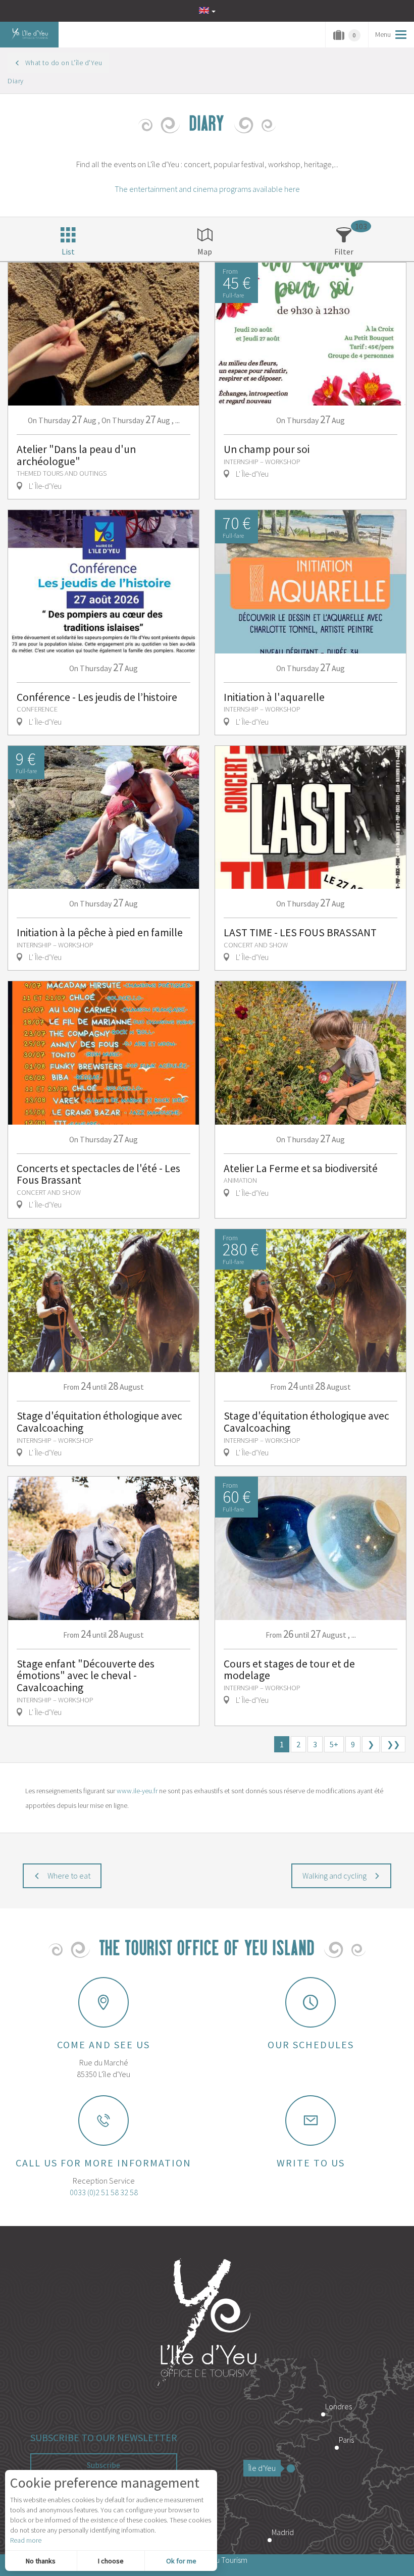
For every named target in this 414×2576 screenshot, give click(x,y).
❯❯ (393, 1744)
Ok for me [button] (181, 2561)
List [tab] (68, 251)
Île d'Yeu (262, 2468)
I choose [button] (111, 2561)
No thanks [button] (41, 2561)
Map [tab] (205, 251)
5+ (334, 1744)
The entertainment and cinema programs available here (207, 189)
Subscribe (103, 2465)
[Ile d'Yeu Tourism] (207, 2324)
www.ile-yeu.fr (137, 1791)
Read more (26, 2540)
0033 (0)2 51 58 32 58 (104, 2192)
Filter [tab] (344, 251)
